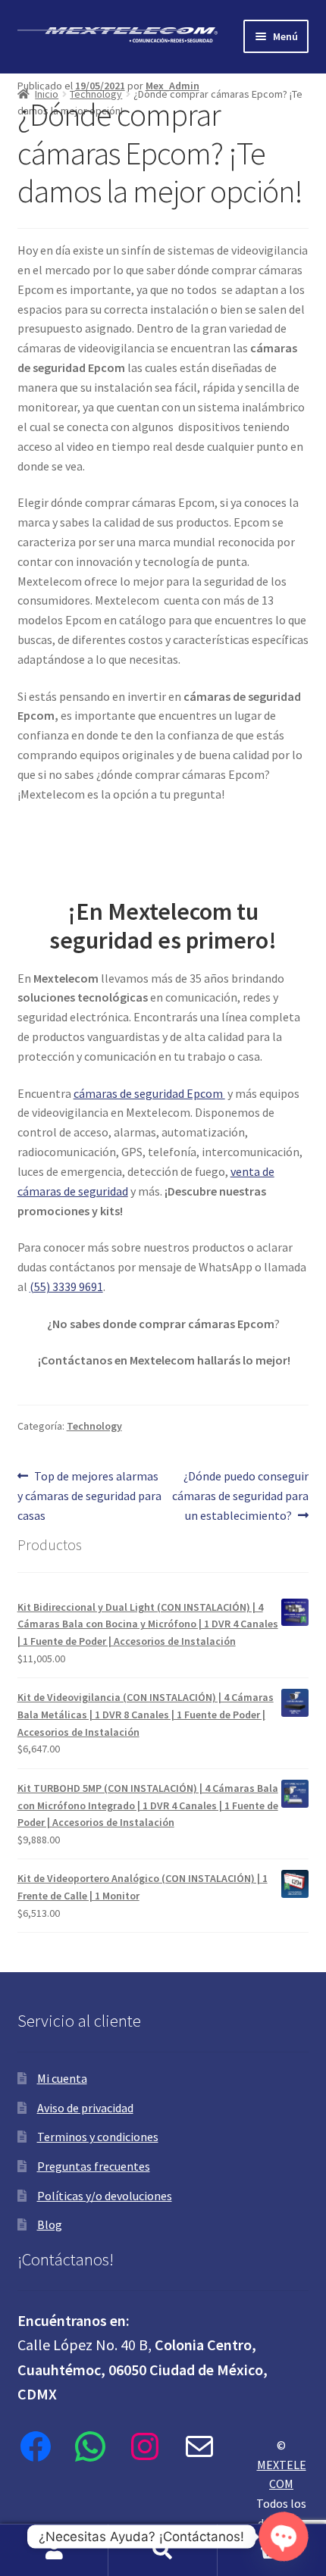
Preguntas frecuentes (94, 2166)
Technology (96, 94)
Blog (50, 2224)
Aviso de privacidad (85, 2108)
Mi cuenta (62, 2078)
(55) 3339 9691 (66, 1286)
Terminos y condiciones (98, 2137)
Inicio (47, 94)
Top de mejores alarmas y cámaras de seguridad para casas (89, 1495)
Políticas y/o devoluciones (105, 2196)
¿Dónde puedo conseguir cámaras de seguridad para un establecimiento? (240, 1495)
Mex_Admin (172, 86)
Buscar (163, 2550)
